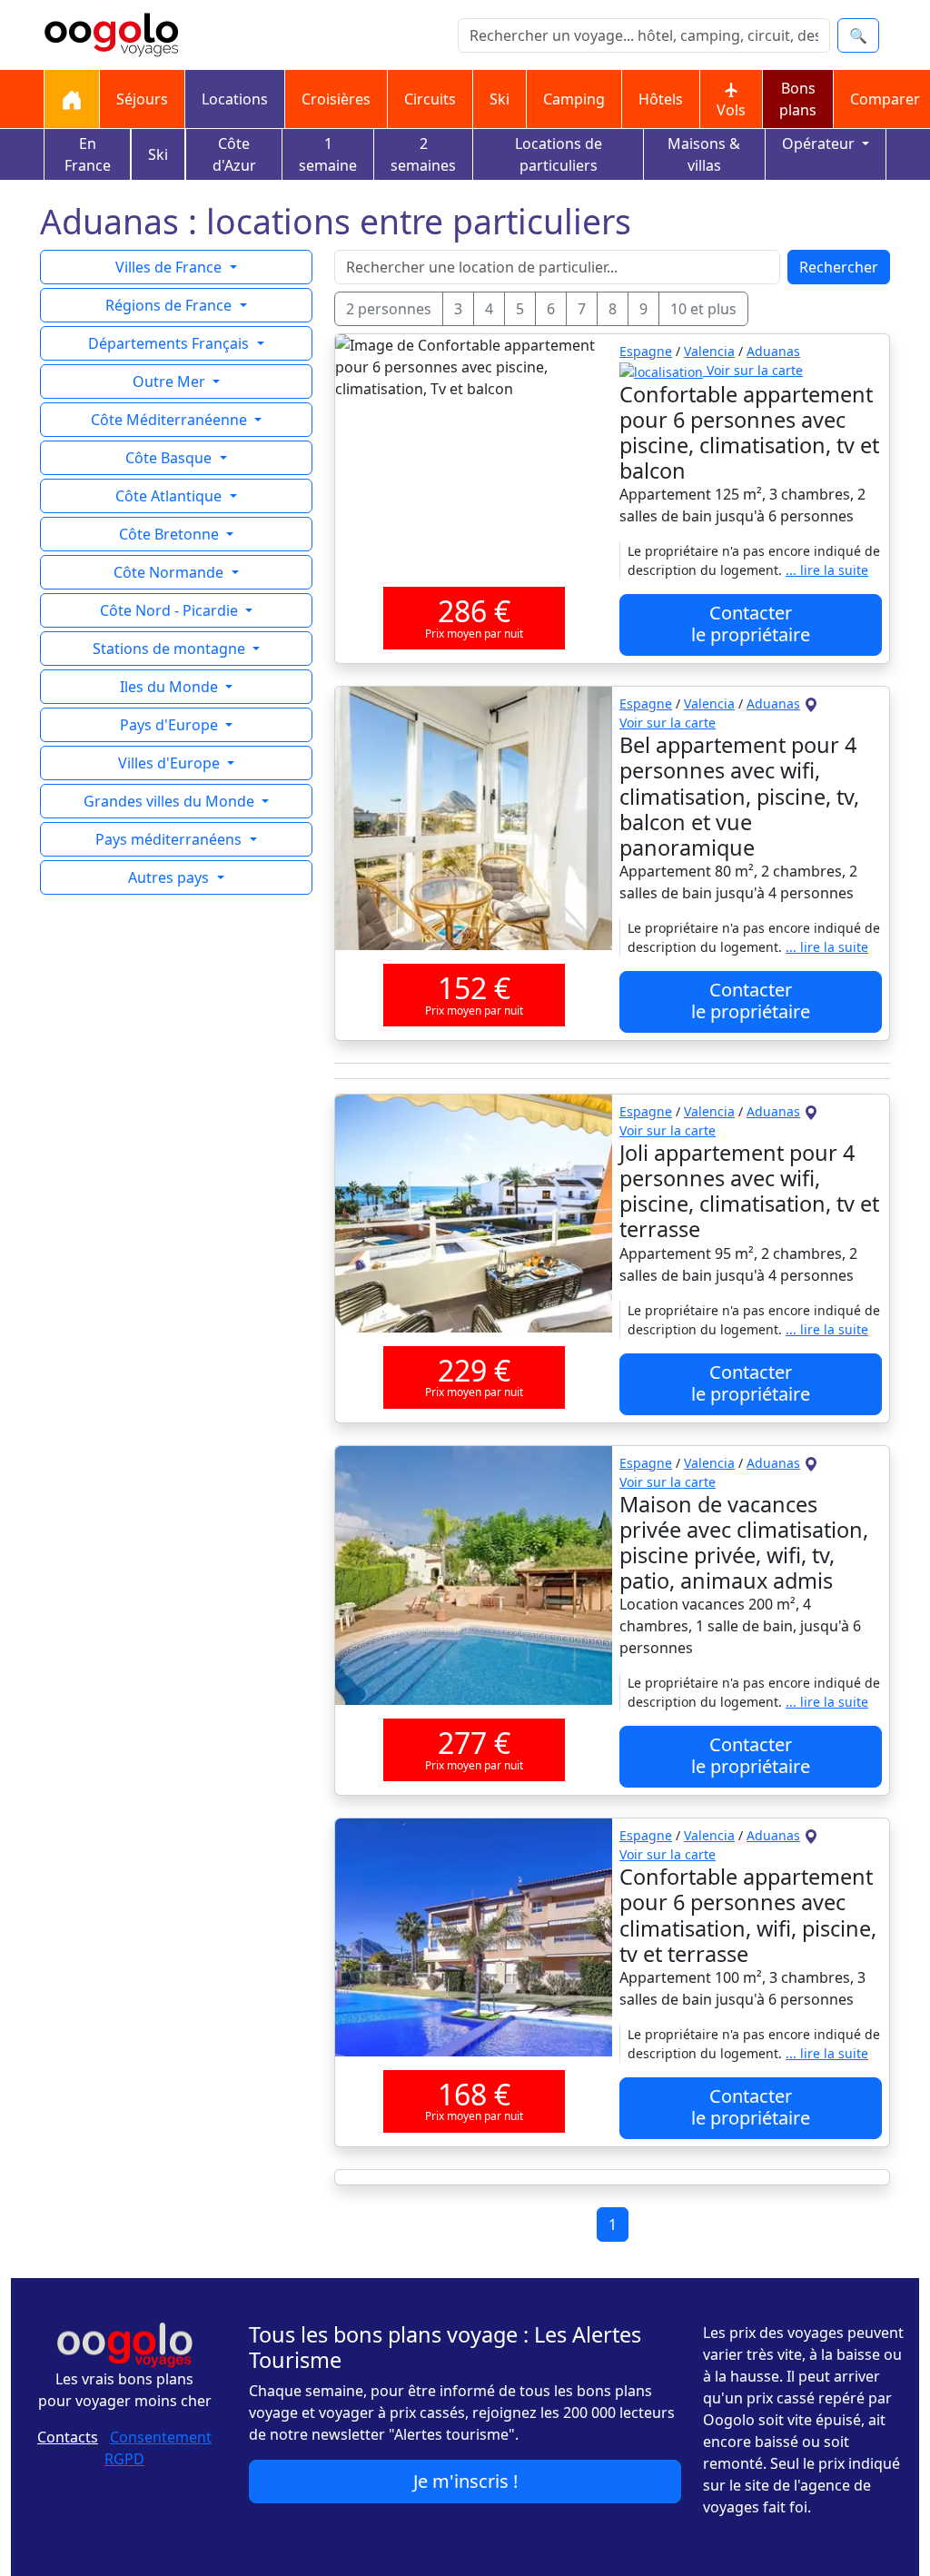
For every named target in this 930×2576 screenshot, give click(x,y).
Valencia (709, 351)
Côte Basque (170, 458)
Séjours (142, 99)
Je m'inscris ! (465, 2481)
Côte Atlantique (170, 496)
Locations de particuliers (559, 154)
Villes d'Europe (171, 763)
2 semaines (423, 154)
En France (88, 154)
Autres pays (170, 877)
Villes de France (170, 267)
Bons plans (798, 99)
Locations (235, 99)
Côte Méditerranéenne (171, 420)
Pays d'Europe (171, 725)
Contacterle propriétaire (751, 624)
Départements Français (170, 343)
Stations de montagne (171, 649)
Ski (500, 99)
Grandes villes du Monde (171, 801)
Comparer (885, 99)
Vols (731, 110)
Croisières (336, 99)
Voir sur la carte (753, 370)
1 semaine (328, 154)
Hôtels (661, 99)
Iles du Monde (171, 687)
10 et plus (703, 309)
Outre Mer (171, 381)
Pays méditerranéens (170, 839)
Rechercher (839, 267)
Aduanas (773, 351)
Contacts (68, 2437)
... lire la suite (827, 570)
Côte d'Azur (234, 154)
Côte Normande (170, 572)
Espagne (646, 351)
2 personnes (389, 309)
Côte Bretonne (171, 534)
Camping (574, 99)
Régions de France (170, 305)
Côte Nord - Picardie (171, 610)
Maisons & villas (704, 154)
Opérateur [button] (820, 144)
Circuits (430, 99)
